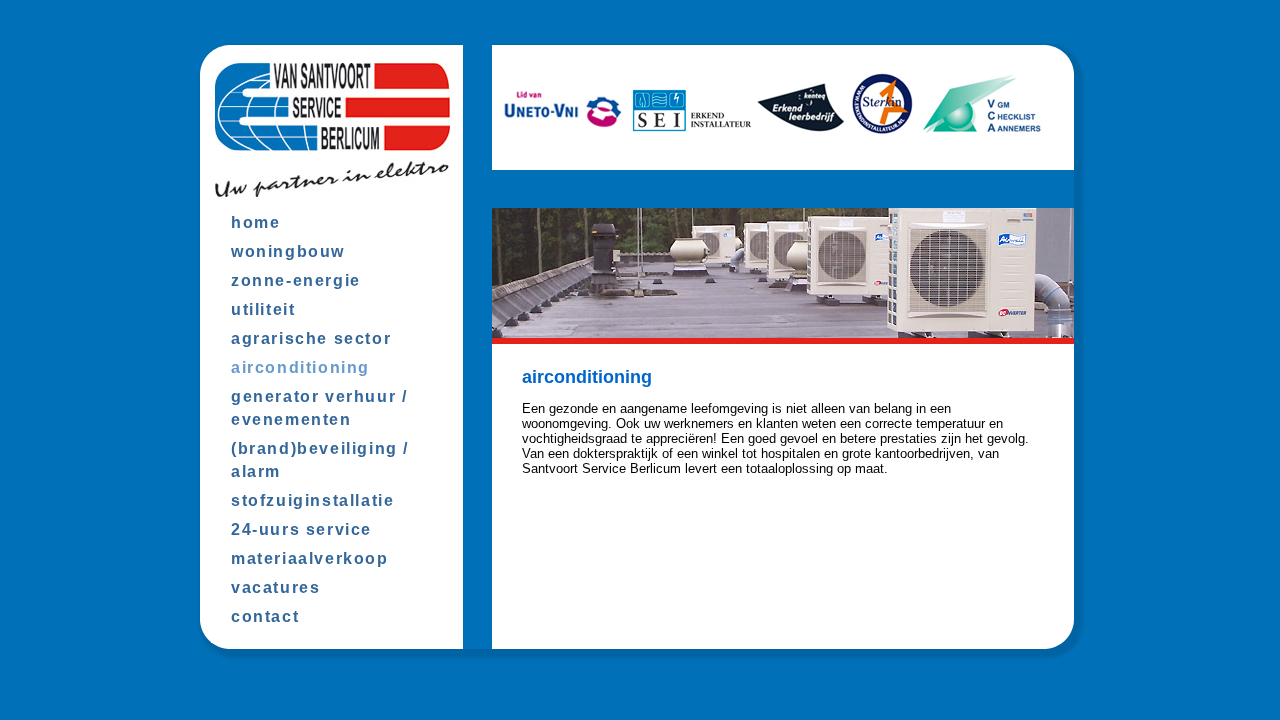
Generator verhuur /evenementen (319, 408)
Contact (265, 616)
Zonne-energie (296, 280)
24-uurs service (301, 529)
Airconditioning (300, 367)
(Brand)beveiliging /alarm (320, 460)
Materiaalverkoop (310, 558)
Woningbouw (288, 251)
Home (255, 222)
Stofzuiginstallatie (312, 500)
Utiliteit (263, 309)
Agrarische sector (311, 338)
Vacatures (275, 587)
